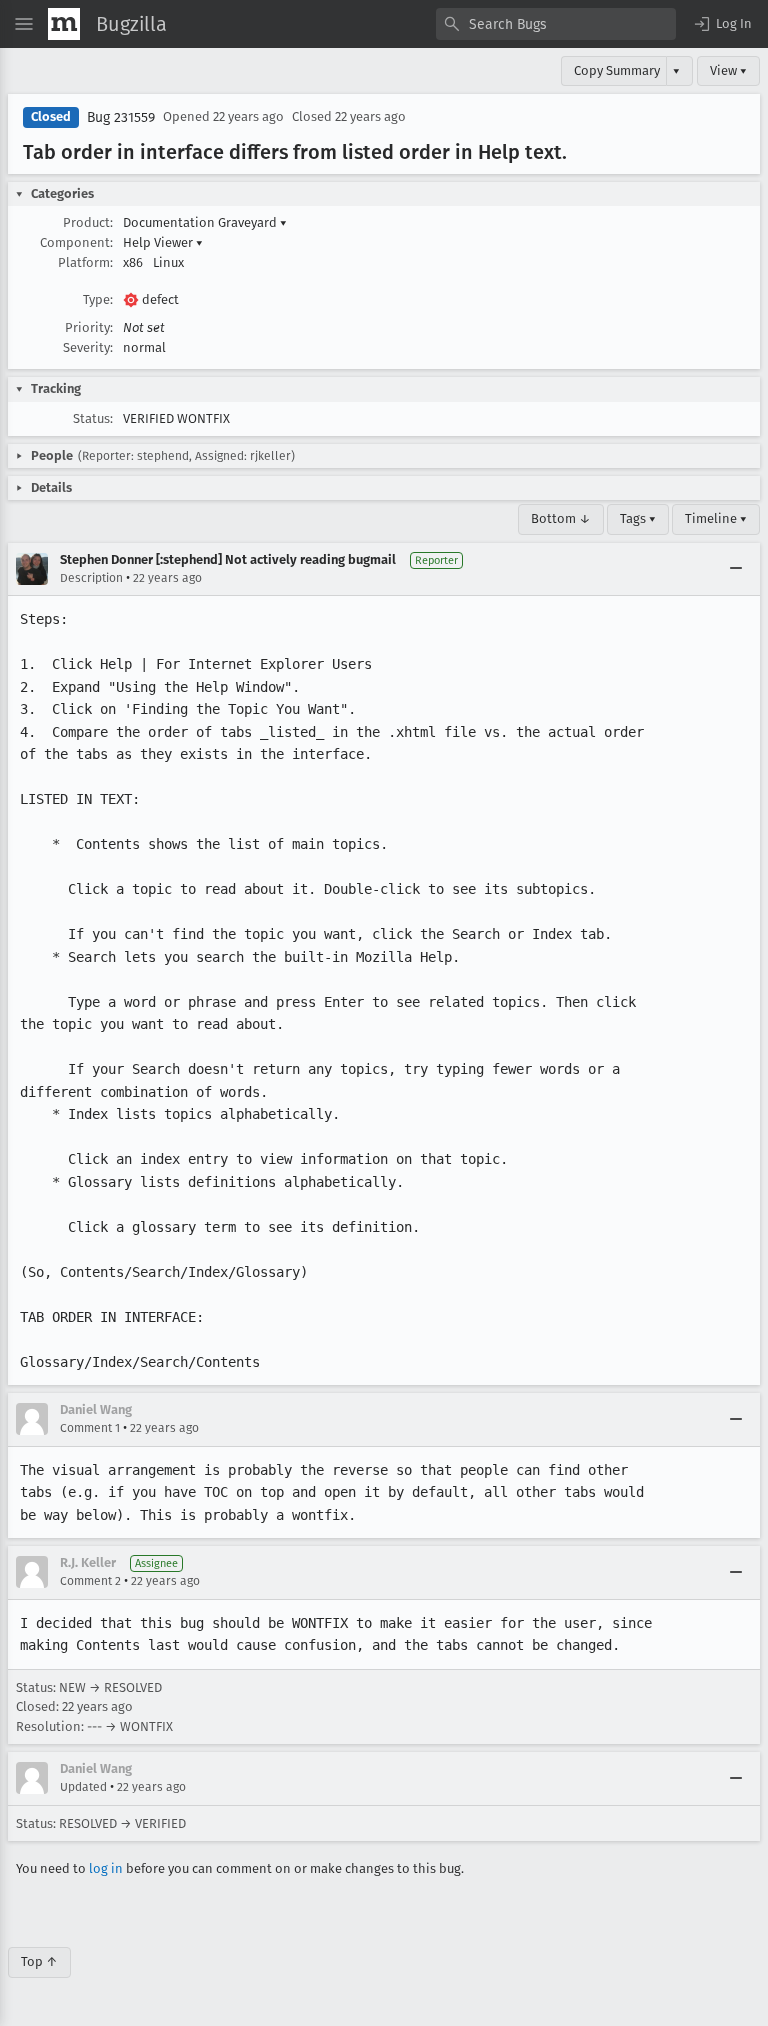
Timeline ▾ (716, 518)
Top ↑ (39, 1961)
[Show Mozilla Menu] (64, 24)
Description (91, 578)
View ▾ (728, 70)
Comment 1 (90, 1428)
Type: (98, 299)
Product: (88, 222)
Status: (93, 418)
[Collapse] (736, 569)
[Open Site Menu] (24, 24)
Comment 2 (90, 1581)
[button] (722, 24)
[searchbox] (556, 24)
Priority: (89, 327)
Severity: (88, 347)
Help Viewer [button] (163, 242)
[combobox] (556, 24)
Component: (76, 242)
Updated (83, 1787)
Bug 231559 (121, 117)
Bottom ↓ (561, 518)
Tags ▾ (638, 518)
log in (106, 1868)
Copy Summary (617, 70)
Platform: (85, 262)
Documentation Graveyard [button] (205, 222)
